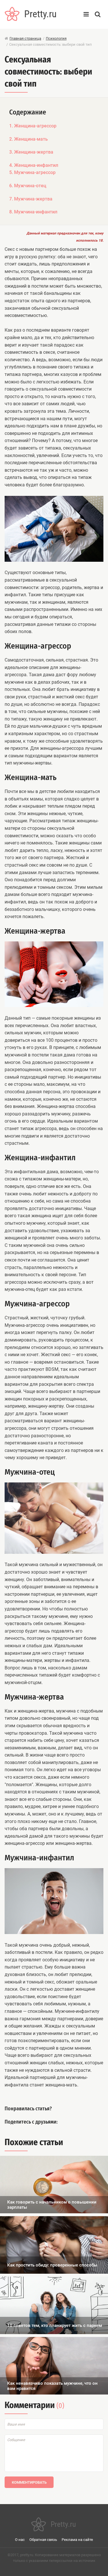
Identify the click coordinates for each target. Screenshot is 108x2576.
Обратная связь (43, 2540)
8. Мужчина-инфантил (33, 212)
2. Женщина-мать (29, 139)
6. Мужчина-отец (28, 186)
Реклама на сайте (77, 2540)
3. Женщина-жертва (31, 152)
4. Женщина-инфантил (34, 165)
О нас (20, 2540)
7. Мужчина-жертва (31, 199)
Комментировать (29, 2482)
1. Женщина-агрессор (33, 126)
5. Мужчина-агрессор (32, 172)
